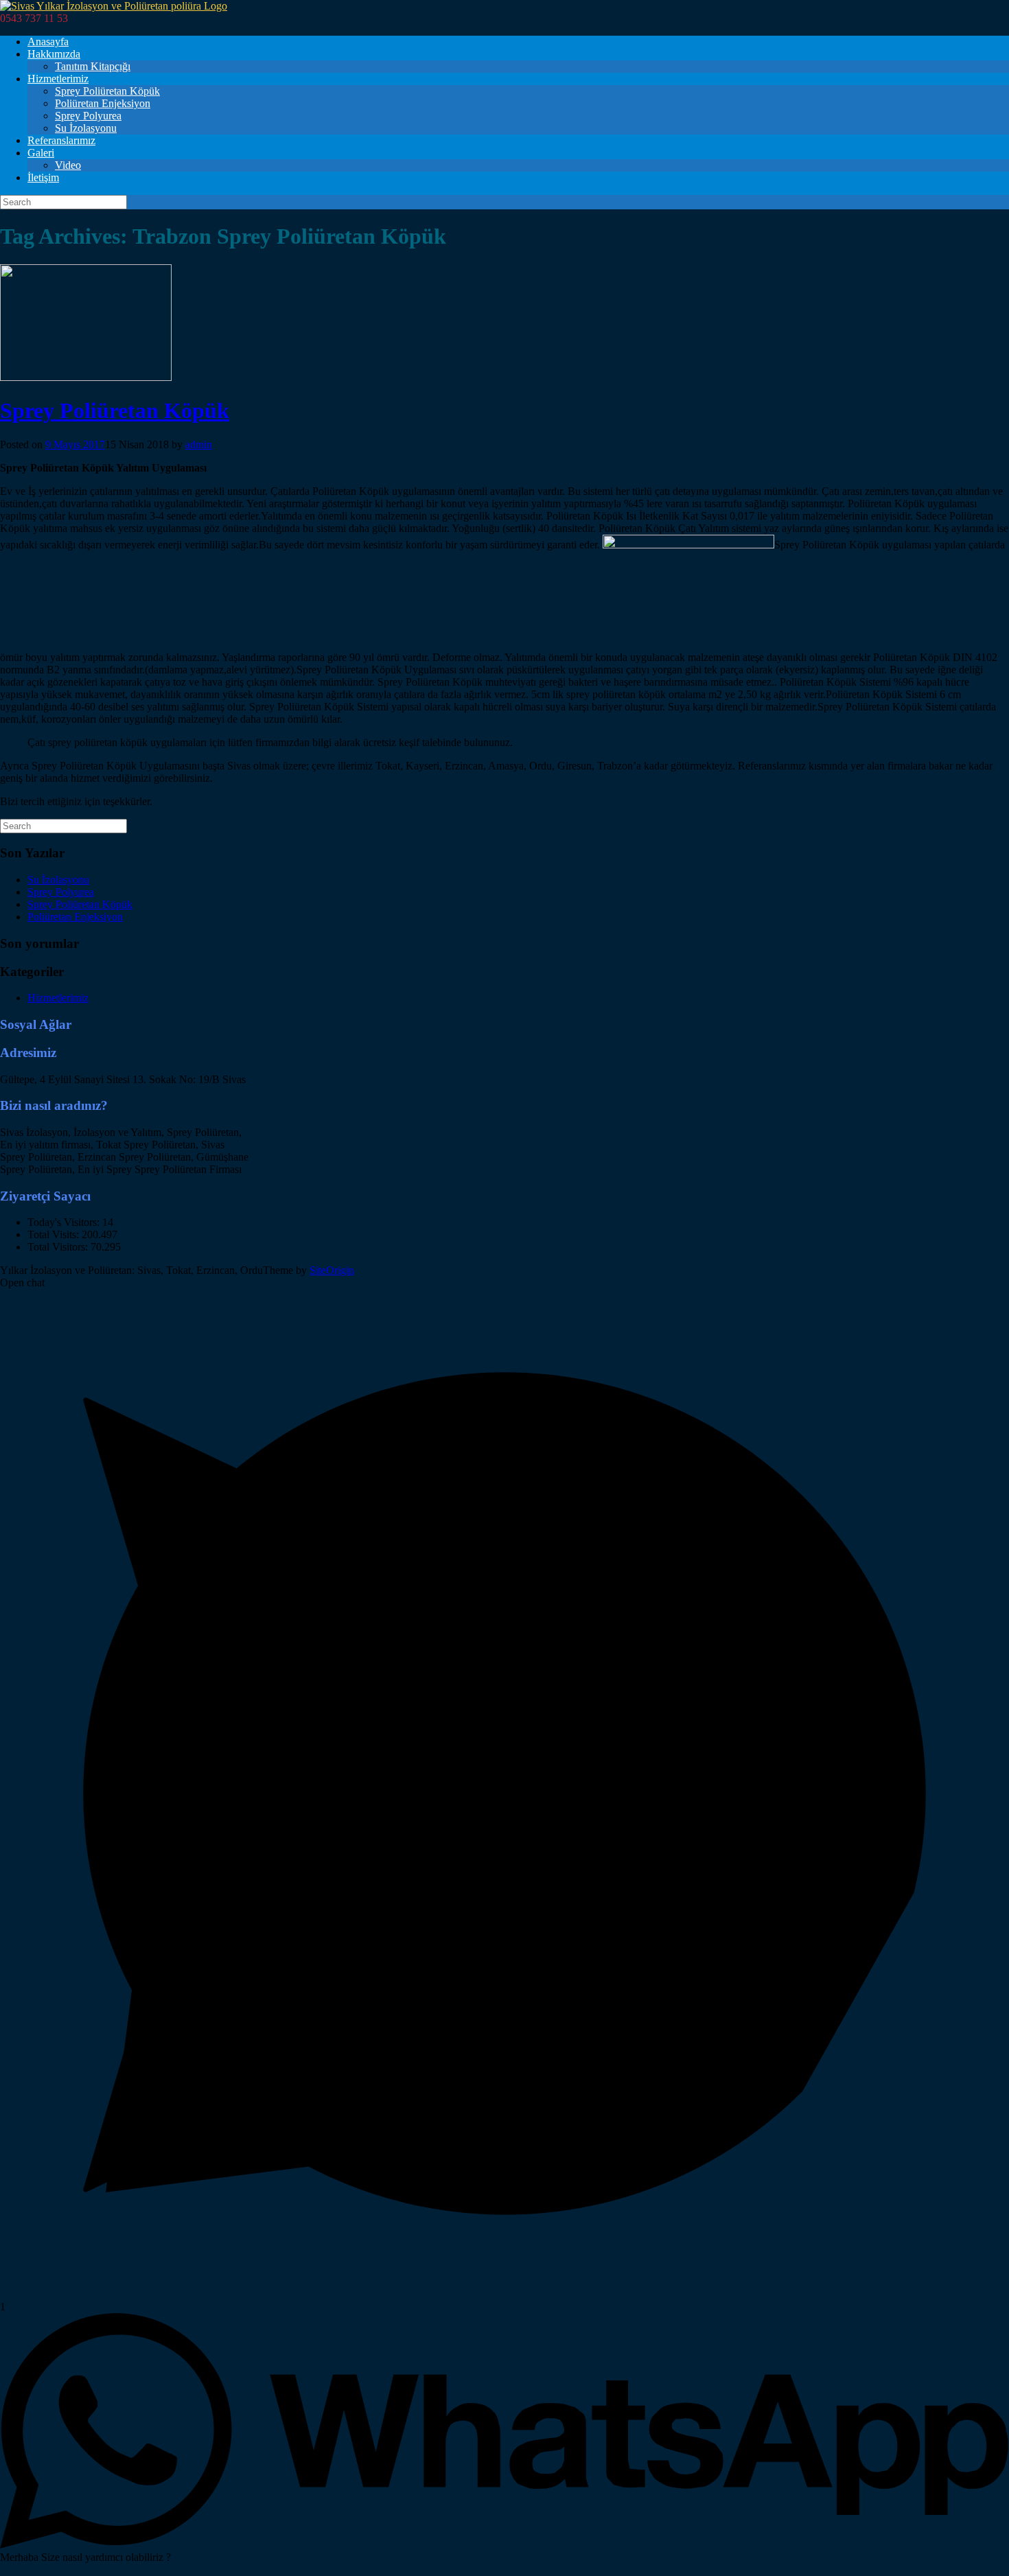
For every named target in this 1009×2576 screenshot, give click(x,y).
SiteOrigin (332, 1270)
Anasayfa (48, 42)
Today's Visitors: (65, 1222)
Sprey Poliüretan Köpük (107, 91)
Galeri (41, 153)
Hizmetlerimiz (58, 79)
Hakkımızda (54, 54)
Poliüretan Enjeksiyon (103, 103)
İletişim (43, 177)
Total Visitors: (59, 1247)
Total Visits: (55, 1234)
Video (68, 165)
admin (199, 444)
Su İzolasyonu (86, 128)
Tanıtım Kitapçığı (93, 66)
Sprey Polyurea (88, 116)
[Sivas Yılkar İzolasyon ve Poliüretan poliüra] (114, 6)
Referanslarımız (61, 140)
